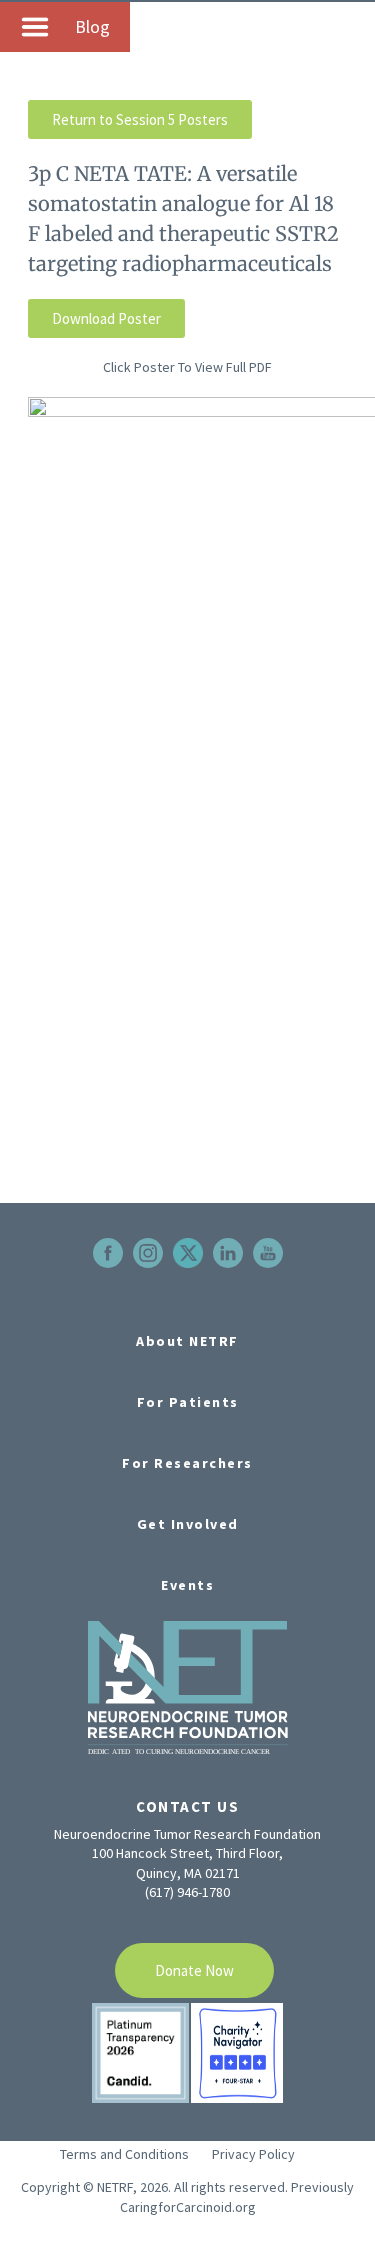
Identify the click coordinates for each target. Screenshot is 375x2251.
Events (187, 1585)
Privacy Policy (253, 2154)
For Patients (188, 1402)
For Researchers (187, 1463)
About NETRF (187, 1341)
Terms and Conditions (124, 2154)
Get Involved (188, 1524)
